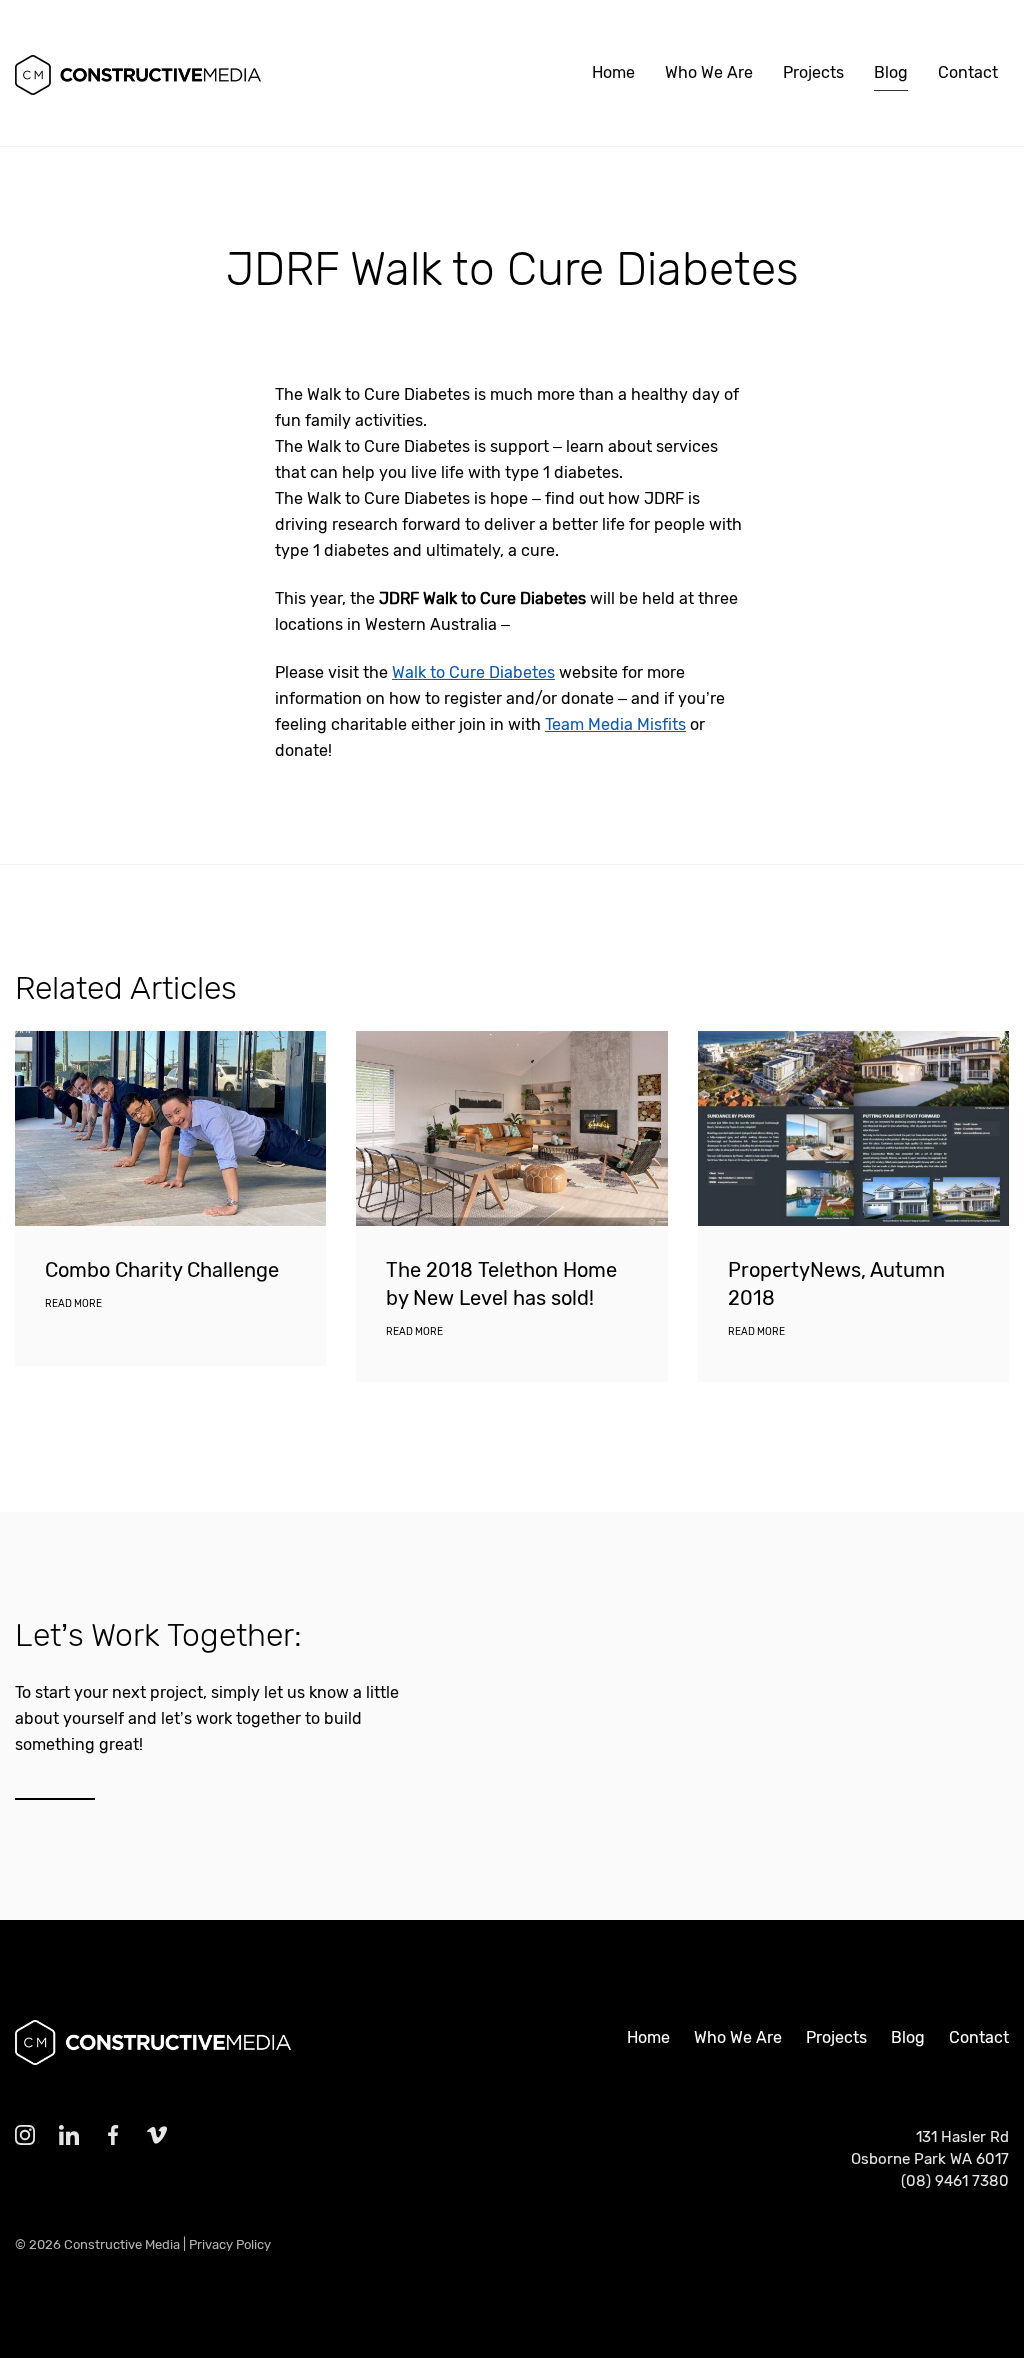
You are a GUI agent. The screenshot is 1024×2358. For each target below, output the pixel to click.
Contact (968, 72)
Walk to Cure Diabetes (473, 672)
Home (613, 72)
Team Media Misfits (615, 724)
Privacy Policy (230, 2244)
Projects (813, 72)
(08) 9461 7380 (955, 2181)
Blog (891, 72)
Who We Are (709, 72)
